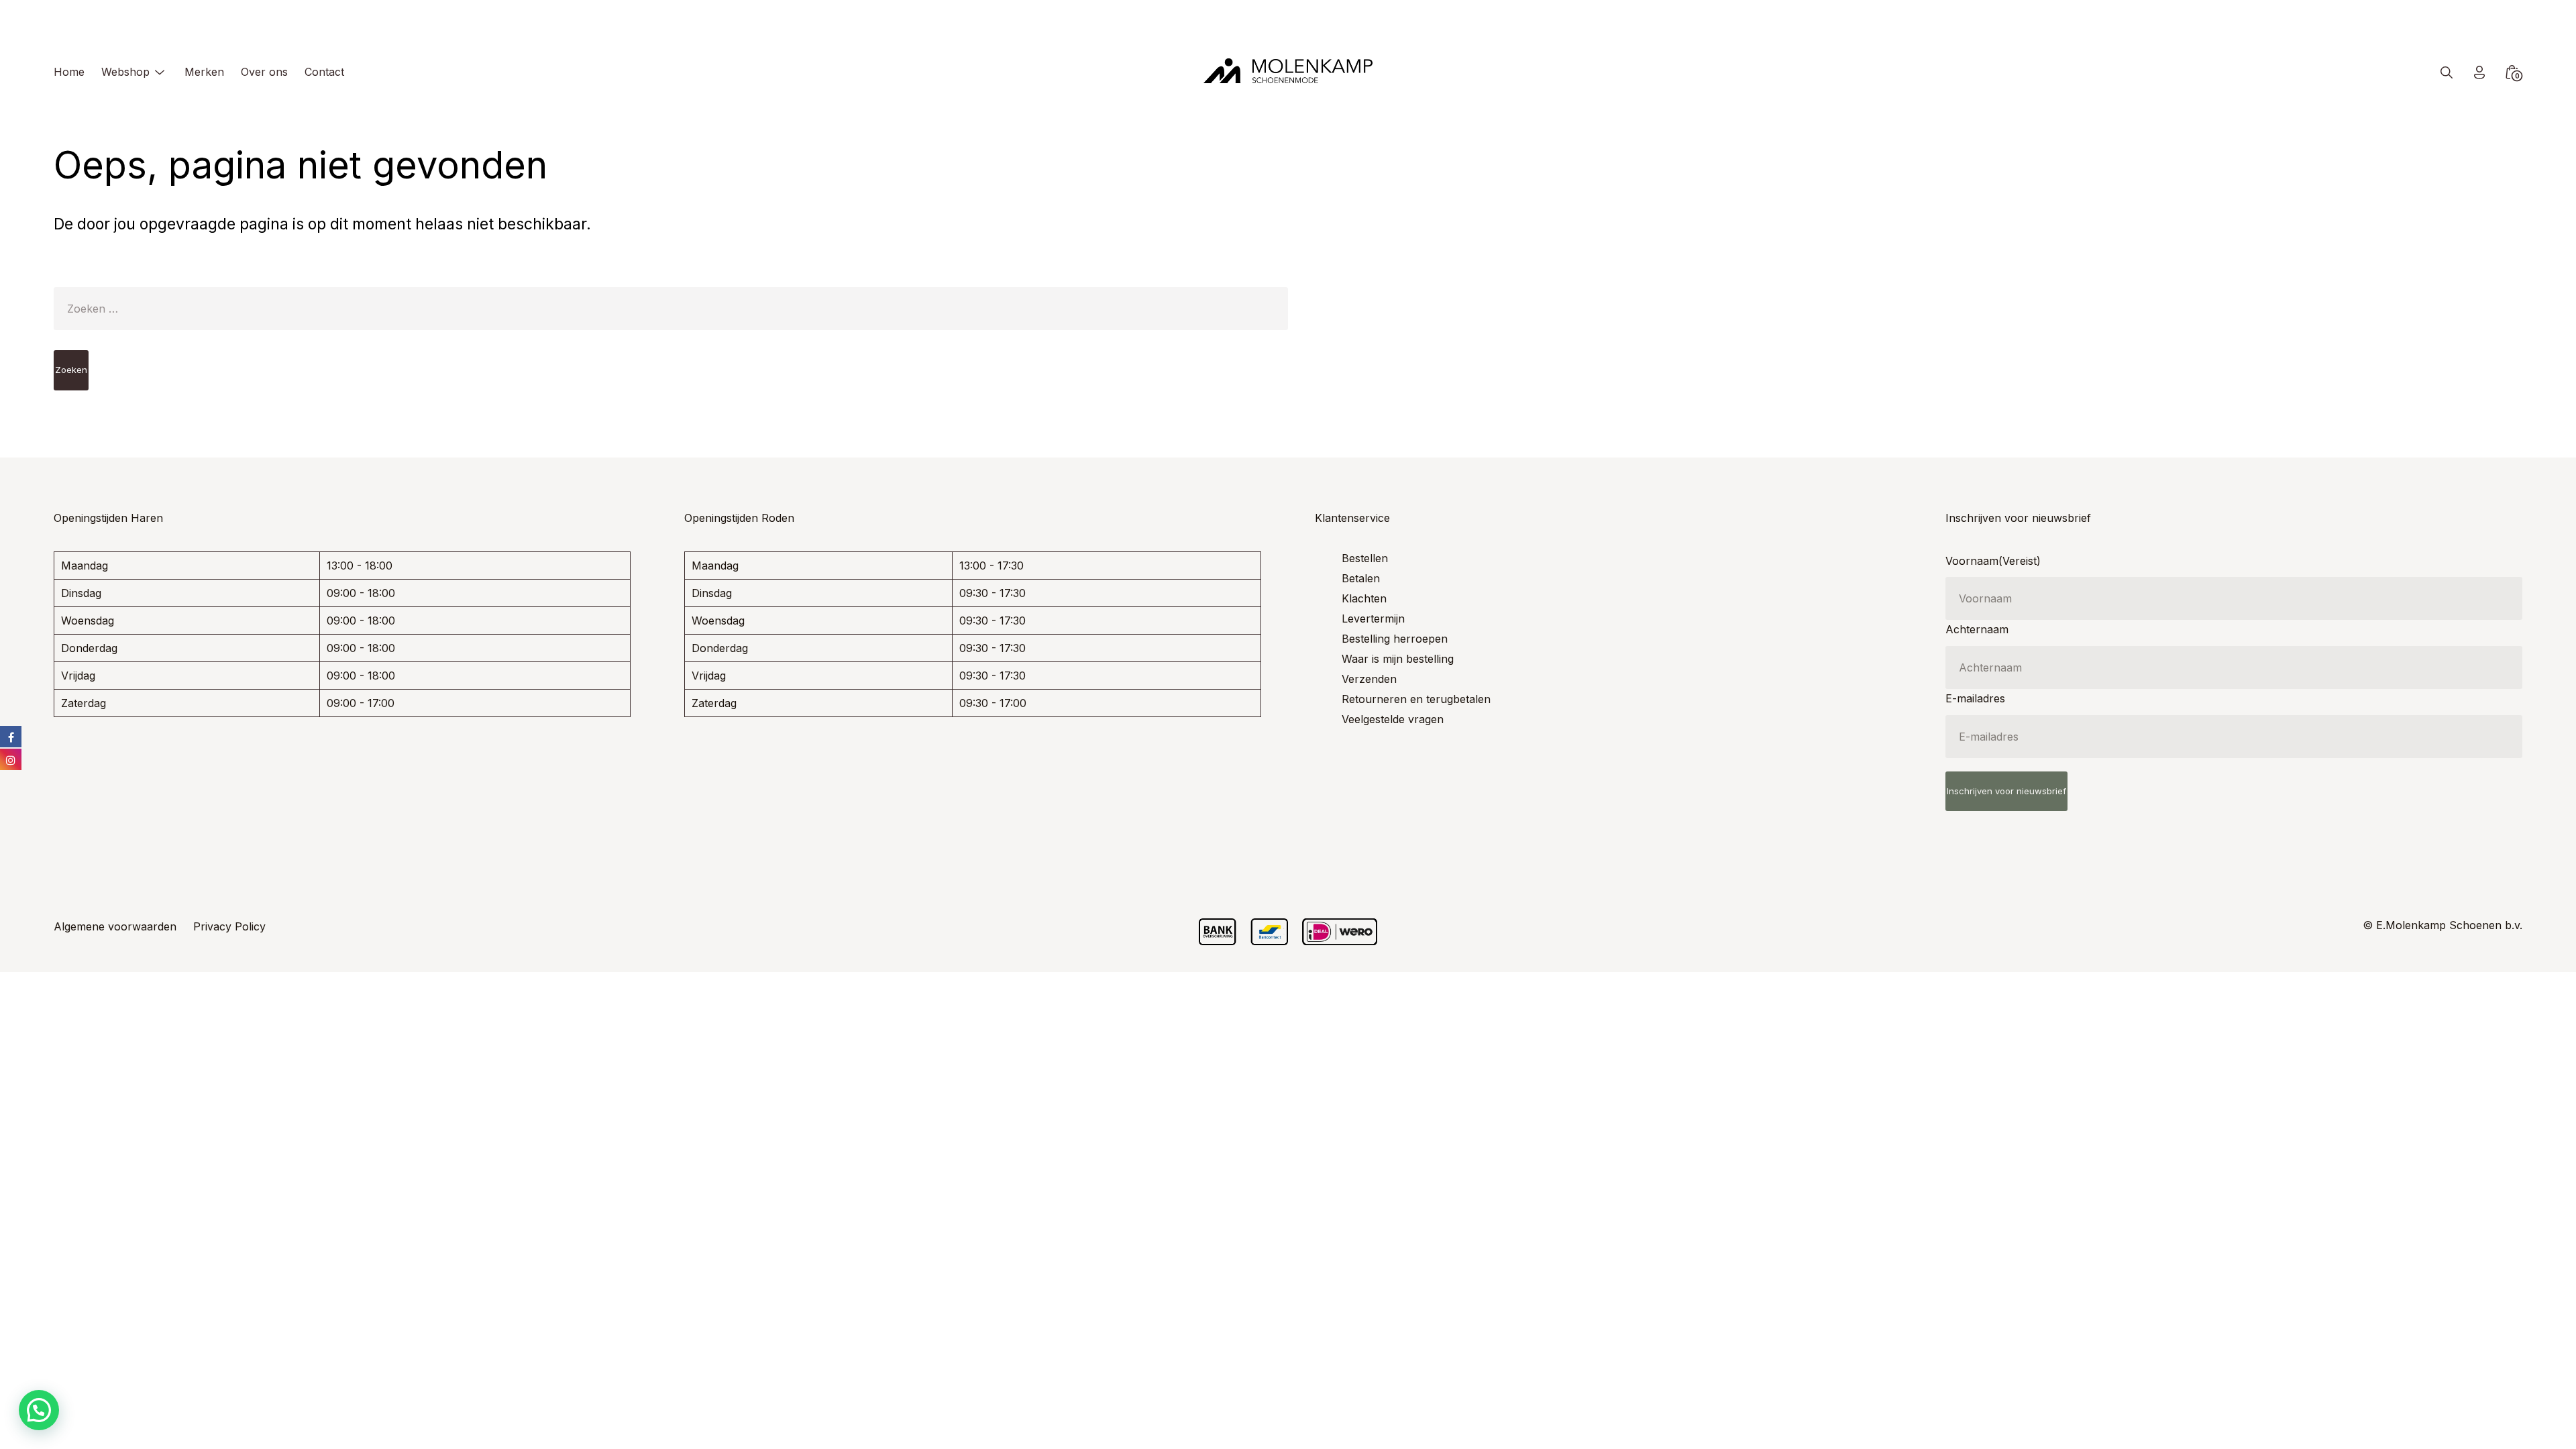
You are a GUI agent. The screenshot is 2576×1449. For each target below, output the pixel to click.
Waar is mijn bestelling (1398, 659)
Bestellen (1365, 558)
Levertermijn (1373, 619)
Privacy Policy (229, 926)
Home (69, 72)
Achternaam (1977, 629)
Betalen (1361, 578)
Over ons (264, 72)
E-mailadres (1975, 698)
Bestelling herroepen (1395, 639)
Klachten (1364, 598)
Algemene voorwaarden (115, 926)
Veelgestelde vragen (1393, 719)
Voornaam (1993, 561)
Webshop (125, 72)
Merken (204, 72)
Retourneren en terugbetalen (1416, 699)
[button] (39, 1410)
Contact (324, 72)
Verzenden (1369, 679)
